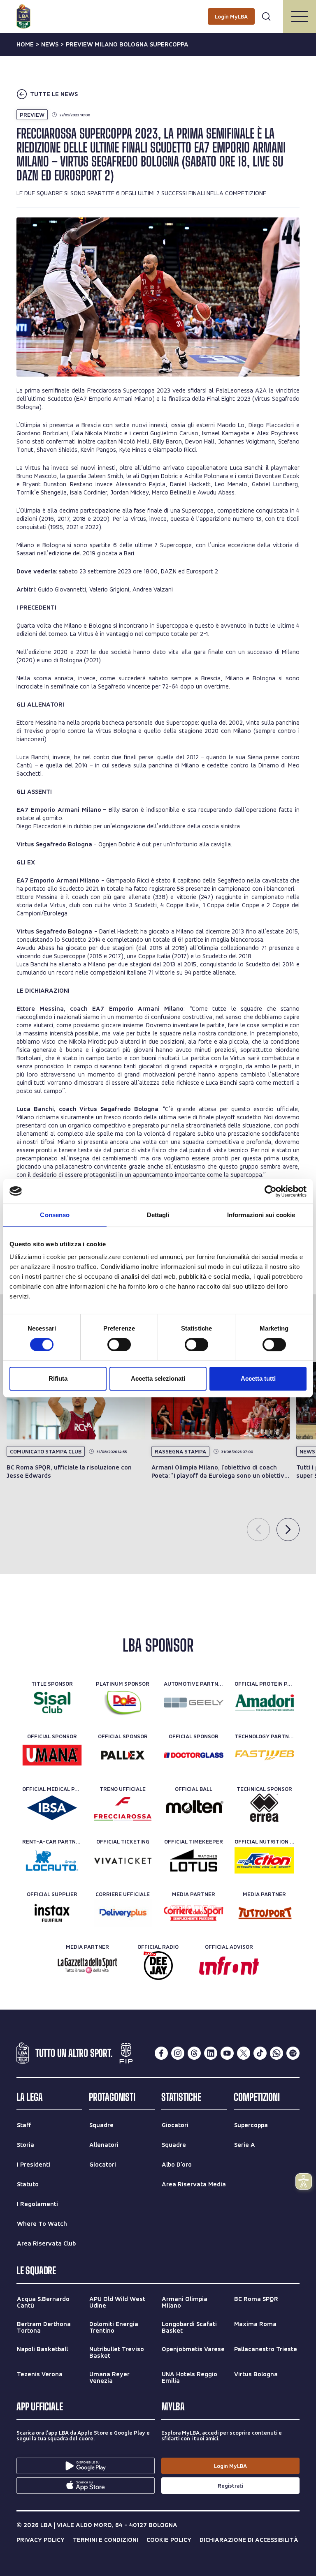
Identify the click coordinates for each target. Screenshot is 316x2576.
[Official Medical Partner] (52, 1808)
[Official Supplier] (52, 1913)
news (50, 44)
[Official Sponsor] (52, 1755)
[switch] (119, 1345)
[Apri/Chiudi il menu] (300, 16)
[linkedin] (211, 2053)
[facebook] (161, 2053)
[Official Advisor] (229, 1966)
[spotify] (293, 2053)
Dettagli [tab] (158, 1215)
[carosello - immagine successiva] (288, 1529)
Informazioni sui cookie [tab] (261, 1215)
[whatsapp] (276, 2053)
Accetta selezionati (158, 1378)
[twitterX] (244, 2053)
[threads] (194, 2053)
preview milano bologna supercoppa (127, 44)
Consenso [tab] (55, 1215)
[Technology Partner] (264, 1755)
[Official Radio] (158, 1966)
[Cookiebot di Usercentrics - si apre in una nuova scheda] (271, 1191)
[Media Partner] (194, 1913)
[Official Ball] (194, 1808)
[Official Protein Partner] (264, 1703)
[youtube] (227, 2053)
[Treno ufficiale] (123, 1808)
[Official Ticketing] (123, 1860)
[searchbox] (158, 10)
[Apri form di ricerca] (266, 16)
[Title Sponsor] (52, 1703)
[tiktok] (260, 2053)
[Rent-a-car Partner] (52, 1860)
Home (25, 44)
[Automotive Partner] (194, 1703)
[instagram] (178, 2053)
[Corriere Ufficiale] (123, 1913)
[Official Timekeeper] (194, 1860)
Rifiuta (58, 1378)
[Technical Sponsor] (264, 1808)
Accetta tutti (258, 1378)
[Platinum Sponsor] (123, 1703)
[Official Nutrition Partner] (264, 1860)
